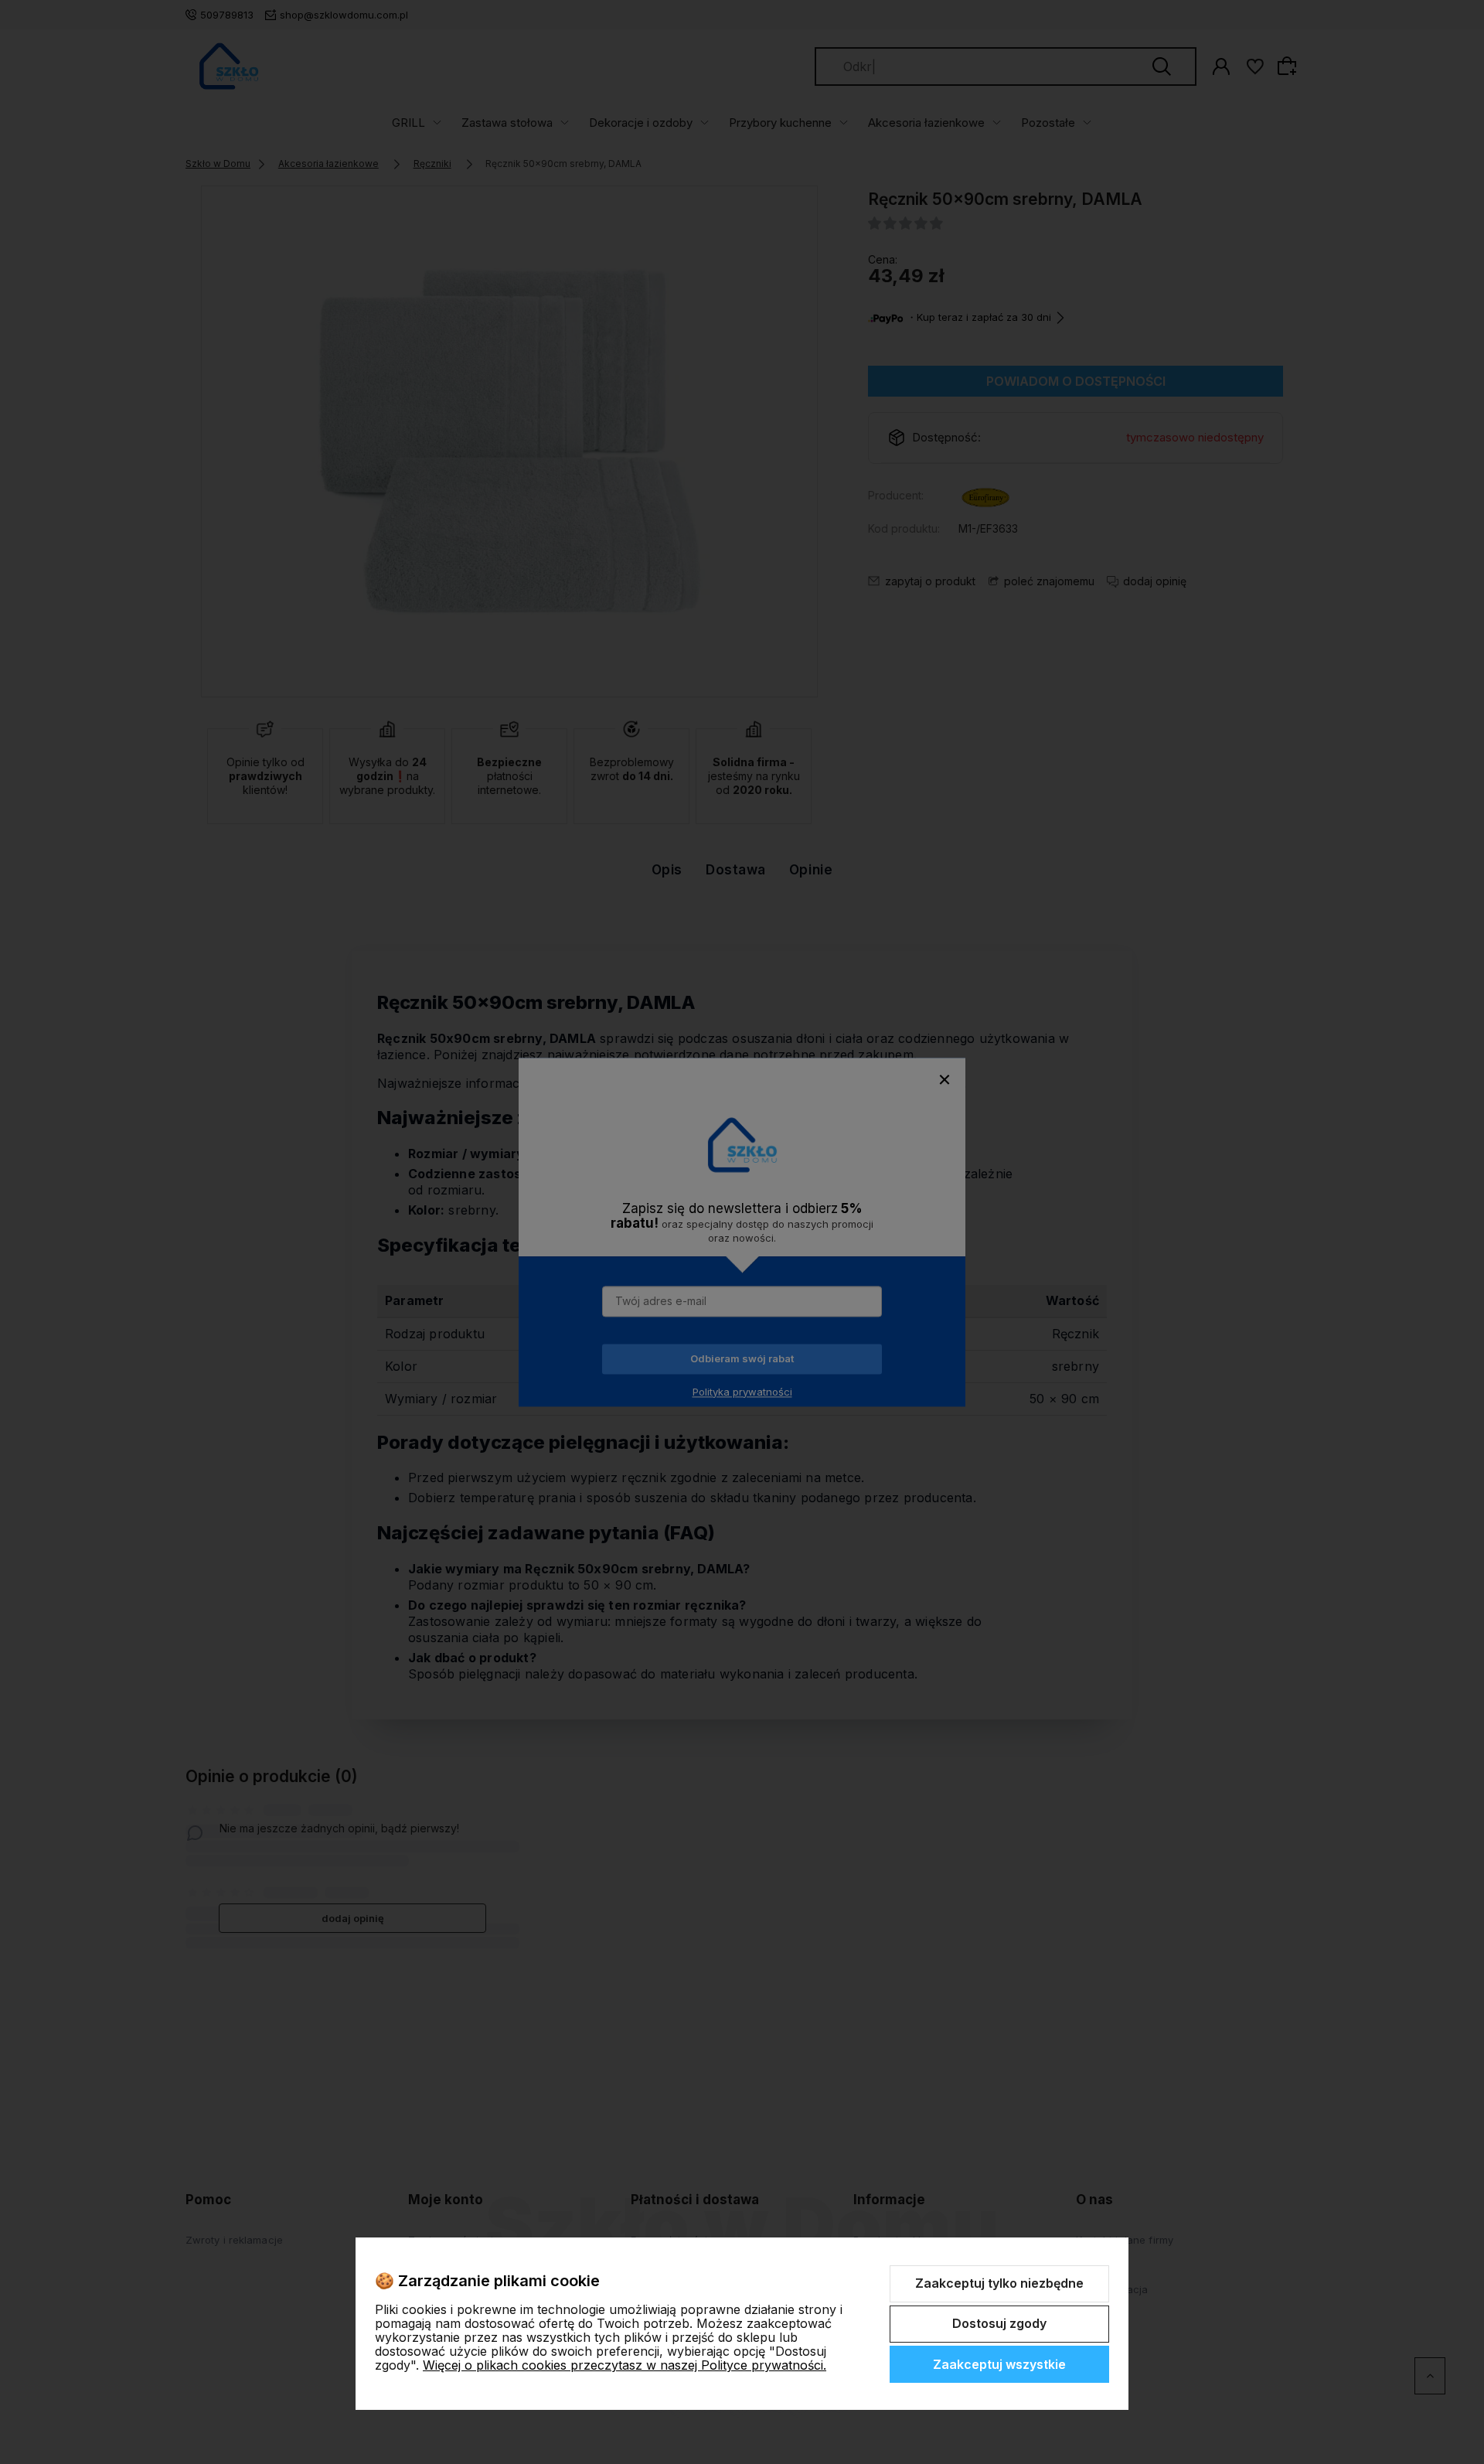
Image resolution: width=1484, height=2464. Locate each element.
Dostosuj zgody (999, 2323)
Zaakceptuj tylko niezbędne (999, 2283)
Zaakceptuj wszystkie (999, 2364)
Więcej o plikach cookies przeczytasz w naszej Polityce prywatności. (625, 2365)
